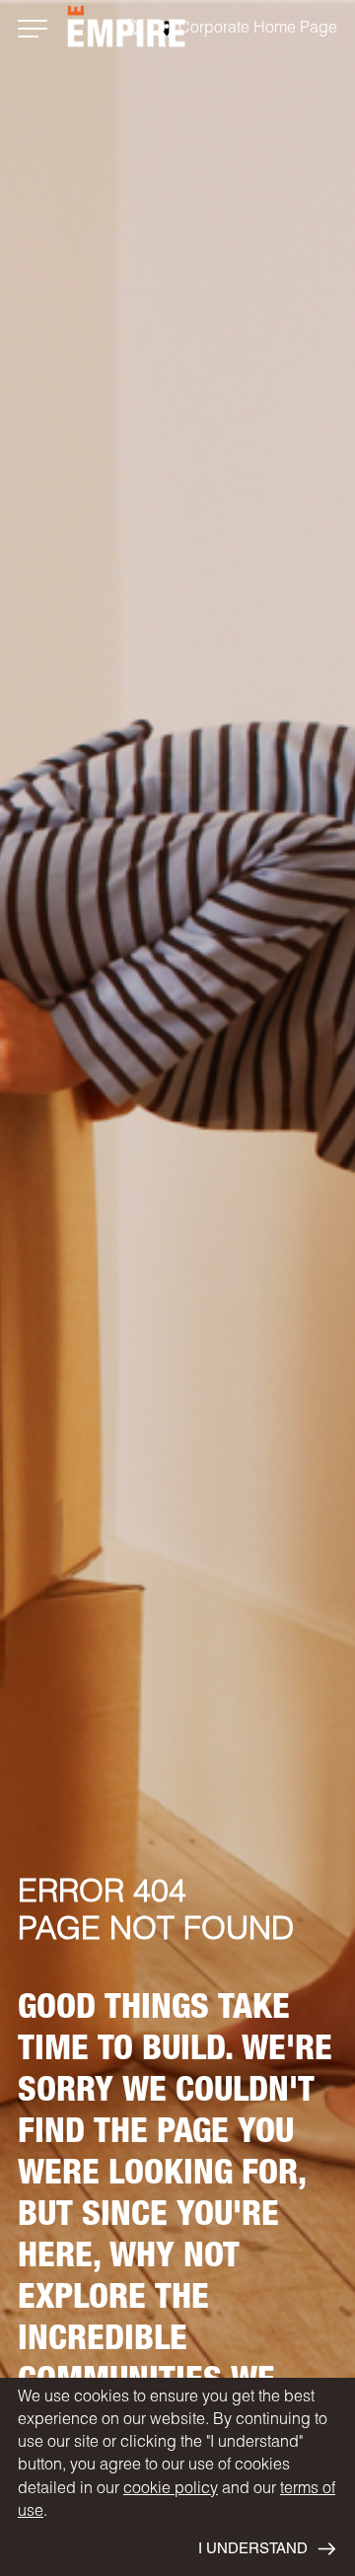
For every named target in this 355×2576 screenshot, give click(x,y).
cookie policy (171, 2490)
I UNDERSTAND (253, 2550)
